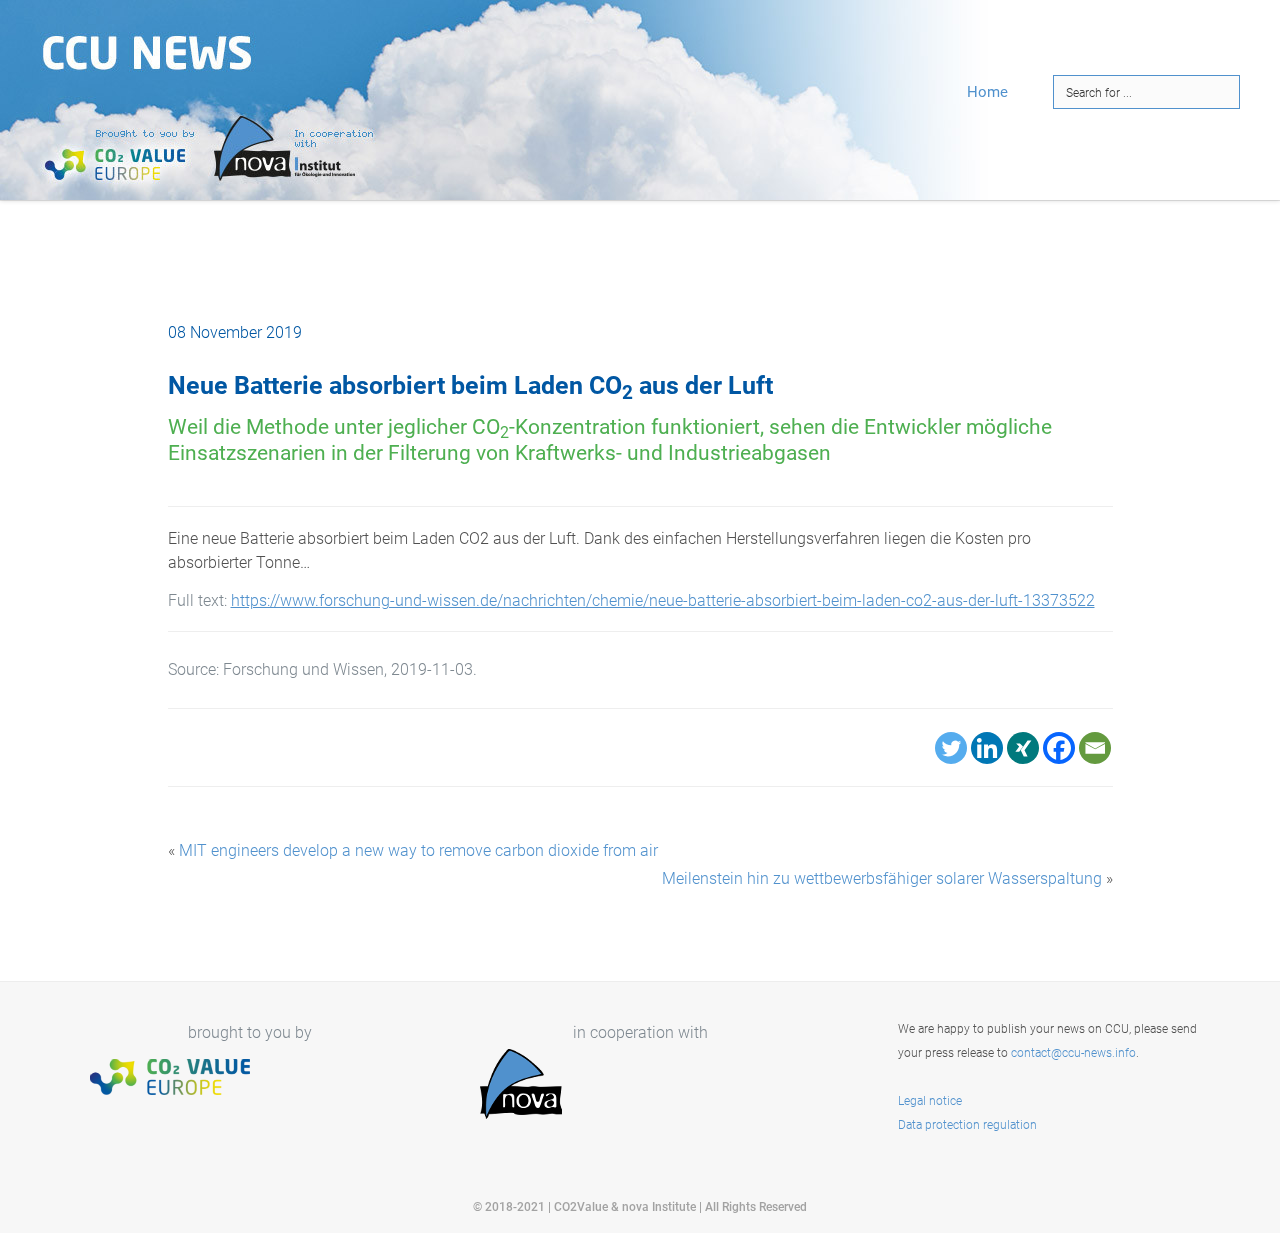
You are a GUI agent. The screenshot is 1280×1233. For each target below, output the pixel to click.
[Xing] (1023, 748)
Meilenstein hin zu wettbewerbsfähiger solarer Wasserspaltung (882, 878)
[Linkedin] (987, 748)
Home (987, 92)
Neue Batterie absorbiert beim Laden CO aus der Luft (470, 385)
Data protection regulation (967, 1125)
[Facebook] (1059, 748)
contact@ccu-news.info (1073, 1053)
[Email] (1095, 748)
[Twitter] (951, 748)
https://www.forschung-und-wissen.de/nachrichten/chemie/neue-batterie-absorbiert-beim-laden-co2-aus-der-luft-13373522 (663, 600)
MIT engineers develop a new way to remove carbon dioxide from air (418, 850)
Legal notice (930, 1101)
